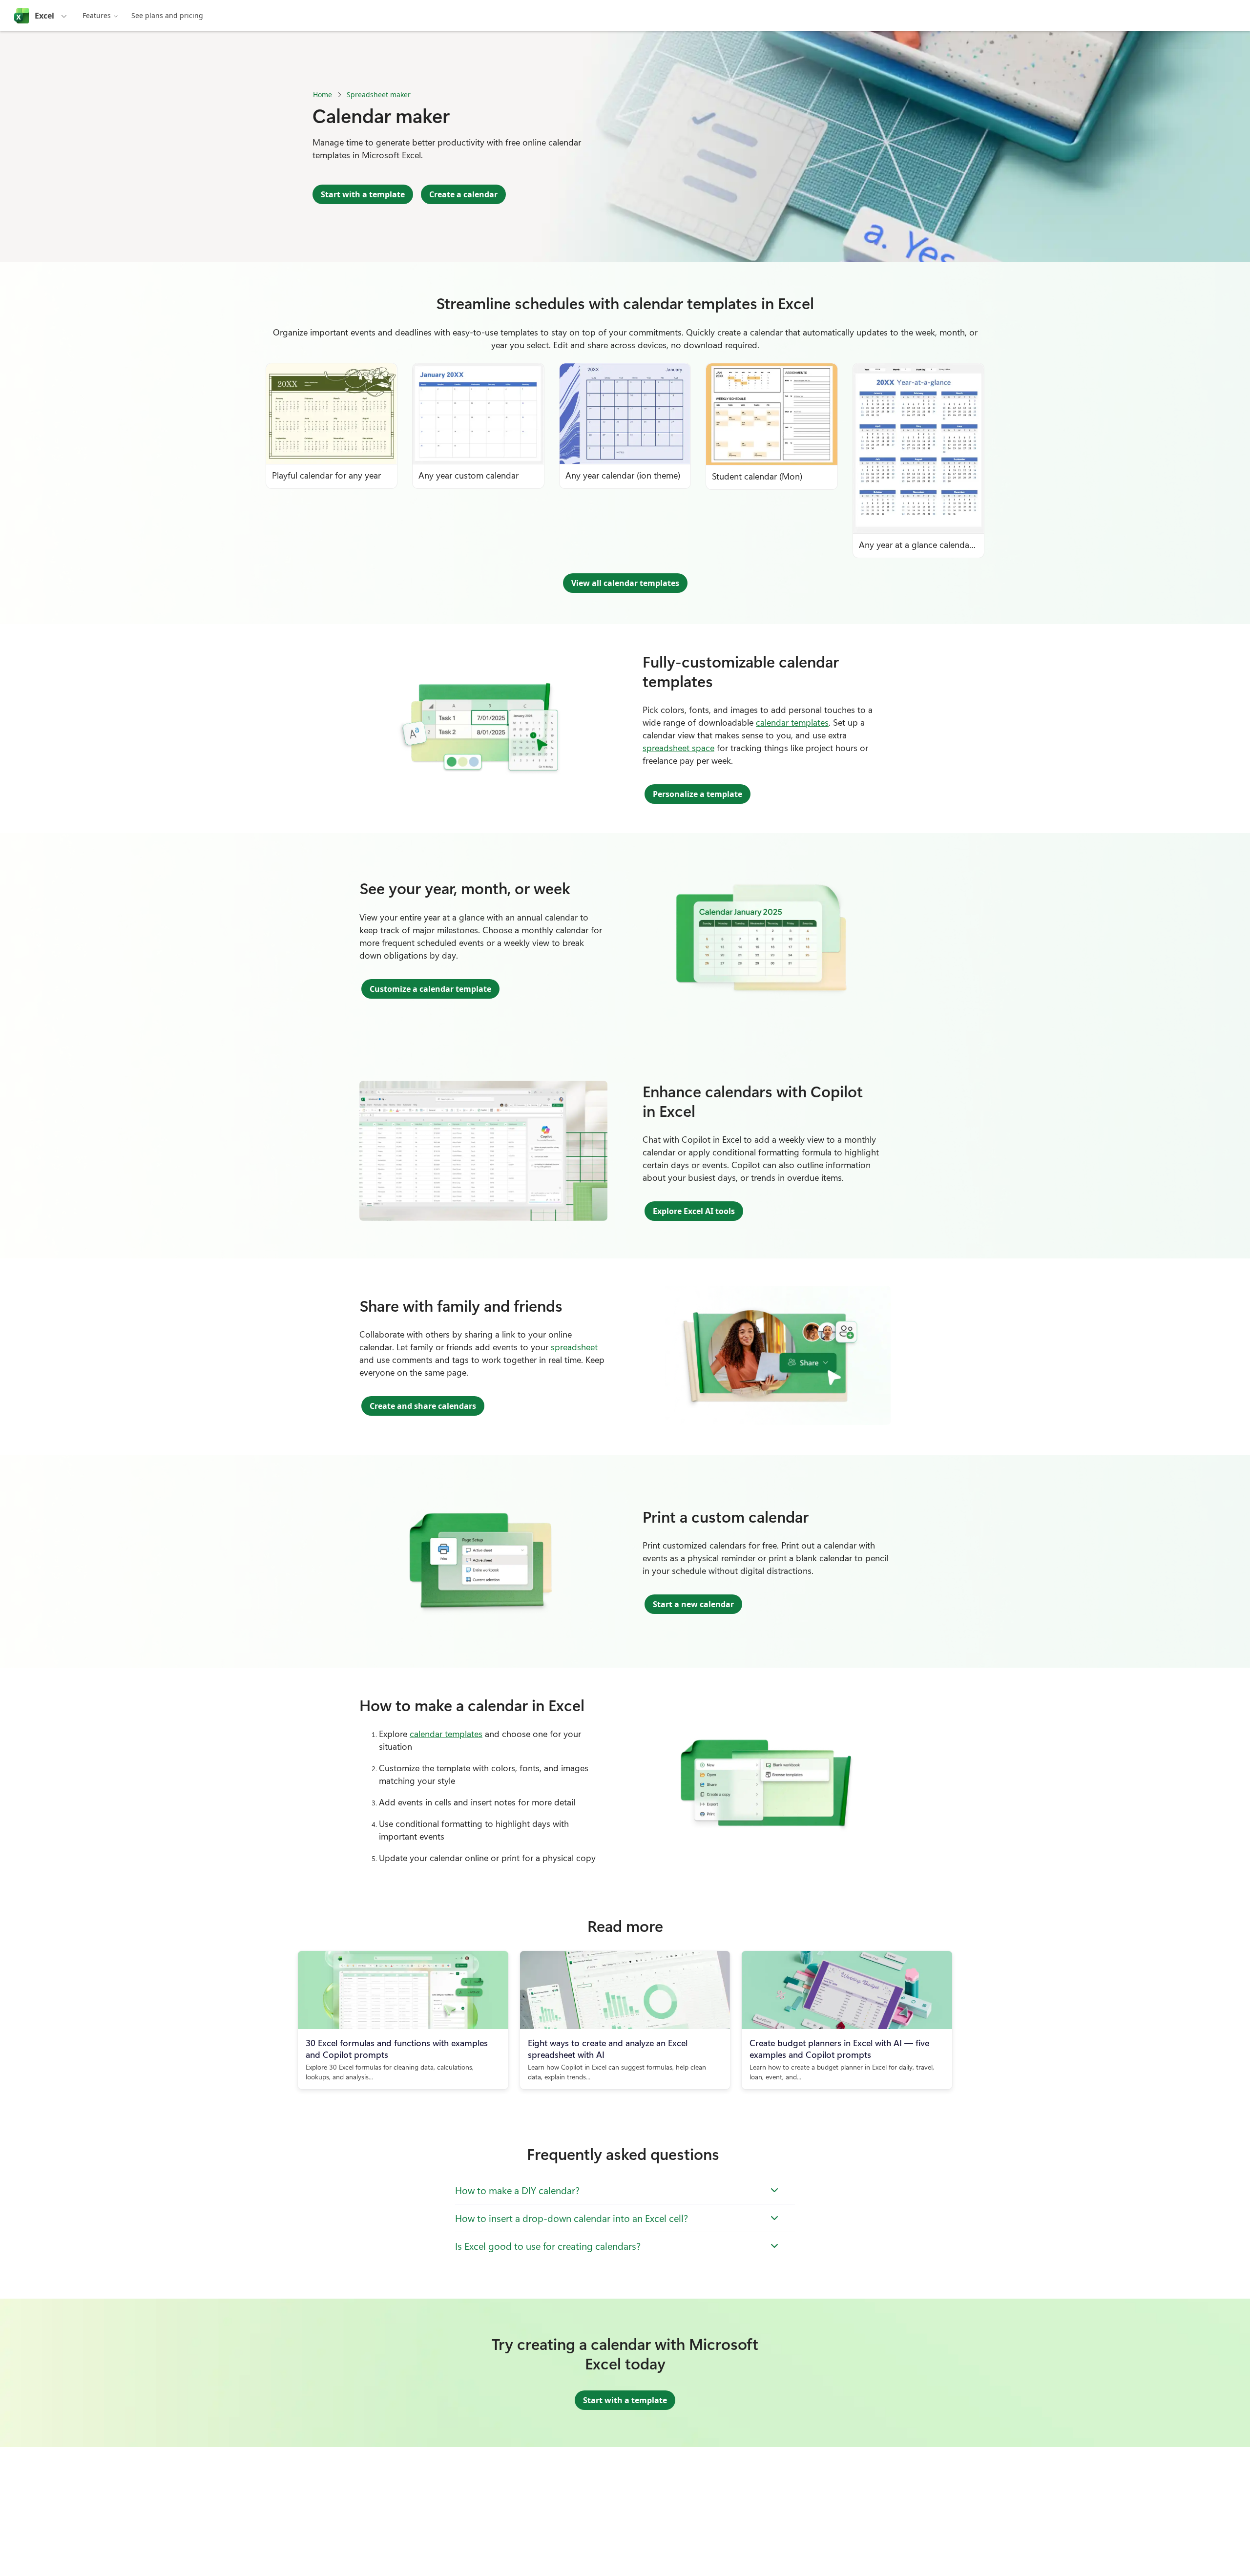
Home (323, 94)
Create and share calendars (423, 1406)
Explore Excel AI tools (694, 1211)
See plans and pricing (167, 15)
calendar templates (792, 722)
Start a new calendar (693, 1604)
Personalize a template (698, 794)
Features (97, 15)
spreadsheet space (678, 748)
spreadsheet (574, 1347)
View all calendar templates (625, 583)
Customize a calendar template (430, 989)
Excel (44, 16)
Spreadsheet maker (379, 94)
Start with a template (363, 194)
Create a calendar (463, 194)
